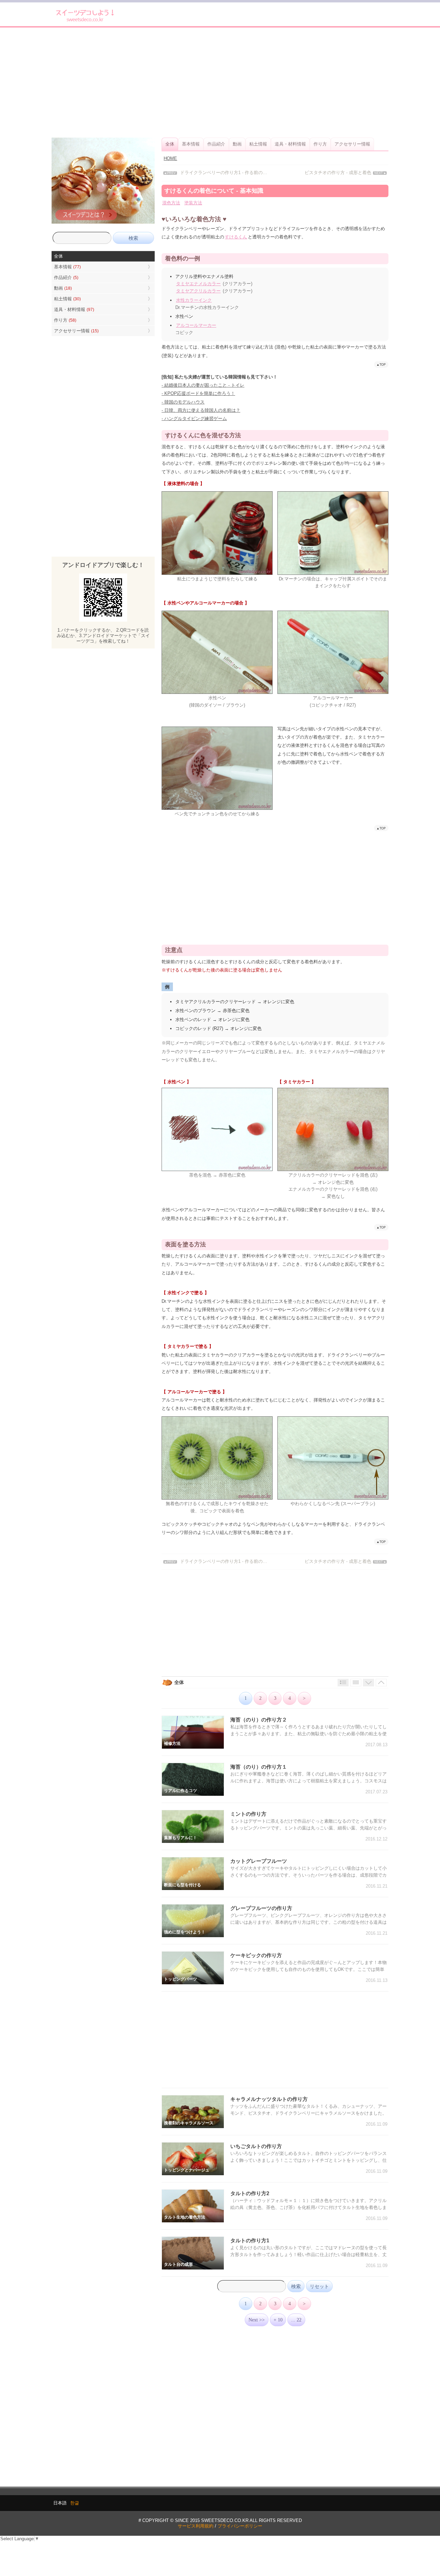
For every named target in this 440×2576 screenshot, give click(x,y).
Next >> (257, 2320)
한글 (75, 2503)
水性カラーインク (194, 300)
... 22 (296, 2320)
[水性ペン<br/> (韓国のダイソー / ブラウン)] (217, 692)
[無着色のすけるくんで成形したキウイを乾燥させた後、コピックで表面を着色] (217, 1498)
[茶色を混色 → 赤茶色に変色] (217, 1169)
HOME (170, 158)
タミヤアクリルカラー (198, 291)
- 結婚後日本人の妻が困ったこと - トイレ (203, 385)
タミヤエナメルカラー (198, 284)
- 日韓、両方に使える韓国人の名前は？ (201, 410)
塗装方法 (193, 203)
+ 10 (278, 2320)
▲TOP (381, 364)
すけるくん (236, 237)
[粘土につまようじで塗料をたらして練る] (217, 573)
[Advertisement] (220, 83)
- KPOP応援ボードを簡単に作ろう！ (198, 393)
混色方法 (171, 203)
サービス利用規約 (196, 2526)
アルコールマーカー (196, 325)
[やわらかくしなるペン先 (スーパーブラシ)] (333, 1498)
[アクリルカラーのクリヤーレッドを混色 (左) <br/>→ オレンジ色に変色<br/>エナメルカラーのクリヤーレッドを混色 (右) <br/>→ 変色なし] (333, 1169)
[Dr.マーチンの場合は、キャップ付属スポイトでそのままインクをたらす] (333, 573)
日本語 (60, 2503)
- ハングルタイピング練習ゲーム (194, 418)
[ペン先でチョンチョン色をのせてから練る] (217, 808)
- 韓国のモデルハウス (183, 402)
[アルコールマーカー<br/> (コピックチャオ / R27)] (333, 692)
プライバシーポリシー (240, 2526)
